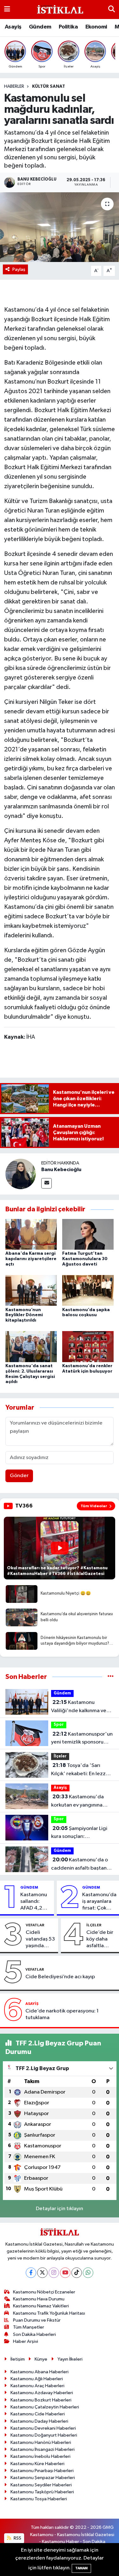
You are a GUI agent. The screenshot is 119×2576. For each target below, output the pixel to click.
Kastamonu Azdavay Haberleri (42, 2393)
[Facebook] (31, 2273)
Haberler (14, 86)
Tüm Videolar (94, 1506)
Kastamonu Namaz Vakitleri (41, 2306)
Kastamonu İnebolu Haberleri (40, 2456)
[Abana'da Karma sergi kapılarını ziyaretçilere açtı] (31, 1234)
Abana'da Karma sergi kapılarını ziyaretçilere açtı (31, 1259)
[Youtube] (65, 2273)
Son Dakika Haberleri (34, 2334)
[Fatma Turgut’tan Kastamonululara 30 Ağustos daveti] (88, 1234)
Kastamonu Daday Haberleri (39, 2421)
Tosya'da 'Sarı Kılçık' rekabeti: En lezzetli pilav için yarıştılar (82, 1770)
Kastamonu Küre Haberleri (37, 2464)
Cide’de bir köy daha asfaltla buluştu (100, 1940)
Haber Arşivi (26, 2341)
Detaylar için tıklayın (60, 2209)
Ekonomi (96, 27)
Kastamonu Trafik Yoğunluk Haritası (49, 2313)
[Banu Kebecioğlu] (21, 1174)
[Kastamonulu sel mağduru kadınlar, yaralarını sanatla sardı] (60, 227)
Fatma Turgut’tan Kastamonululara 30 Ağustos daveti (85, 1259)
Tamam (81, 2568)
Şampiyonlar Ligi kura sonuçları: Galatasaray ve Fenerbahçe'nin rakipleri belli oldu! (80, 1833)
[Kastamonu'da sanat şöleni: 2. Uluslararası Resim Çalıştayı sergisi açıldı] (31, 1346)
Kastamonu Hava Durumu (39, 2299)
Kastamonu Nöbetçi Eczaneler (44, 2292)
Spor (59, 1725)
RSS (17, 2538)
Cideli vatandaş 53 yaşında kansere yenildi (40, 1940)
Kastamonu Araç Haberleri (37, 2386)
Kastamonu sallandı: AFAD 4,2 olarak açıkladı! (34, 1902)
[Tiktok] (77, 2273)
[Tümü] (111, 1677)
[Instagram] (54, 2273)
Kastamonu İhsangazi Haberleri (43, 2449)
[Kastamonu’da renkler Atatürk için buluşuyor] (88, 1346)
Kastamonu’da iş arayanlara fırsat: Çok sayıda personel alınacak (99, 1902)
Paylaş (19, 269)
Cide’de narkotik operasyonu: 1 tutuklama (62, 2014)
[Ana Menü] (7, 9)
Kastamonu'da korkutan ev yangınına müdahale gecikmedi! (77, 1801)
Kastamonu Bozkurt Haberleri (41, 2400)
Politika (68, 27)
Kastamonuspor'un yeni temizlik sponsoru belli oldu (82, 1739)
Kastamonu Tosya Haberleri (39, 2499)
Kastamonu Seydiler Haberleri (41, 2485)
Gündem (40, 27)
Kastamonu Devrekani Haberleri (43, 2428)
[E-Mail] (46, 1183)
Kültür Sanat (49, 86)
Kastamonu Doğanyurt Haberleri (44, 2435)
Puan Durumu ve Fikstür (37, 2320)
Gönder (19, 1476)
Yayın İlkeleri (70, 2359)
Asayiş (13, 27)
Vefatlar (35, 1925)
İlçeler (60, 1756)
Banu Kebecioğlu (61, 1170)
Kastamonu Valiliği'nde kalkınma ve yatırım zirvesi (79, 1707)
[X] (42, 2273)
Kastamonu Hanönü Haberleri (41, 2442)
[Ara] (112, 9)
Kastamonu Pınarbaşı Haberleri (42, 2471)
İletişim (18, 2359)
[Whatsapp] (88, 2273)
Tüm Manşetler (29, 2327)
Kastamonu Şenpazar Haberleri (43, 2478)
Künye (41, 2359)
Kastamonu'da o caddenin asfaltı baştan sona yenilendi (79, 1865)
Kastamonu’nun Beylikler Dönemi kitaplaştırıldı (24, 1315)
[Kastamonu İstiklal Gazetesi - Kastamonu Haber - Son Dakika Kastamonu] (59, 10)
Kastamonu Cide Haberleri (38, 2414)
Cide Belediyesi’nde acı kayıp (60, 1977)
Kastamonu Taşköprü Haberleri (42, 2492)
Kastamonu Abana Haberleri (40, 2372)
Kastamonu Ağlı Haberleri (37, 2379)
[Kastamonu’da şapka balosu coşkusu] (88, 1290)
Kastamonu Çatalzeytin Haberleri (45, 2407)
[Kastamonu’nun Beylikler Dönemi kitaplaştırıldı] (31, 1290)
